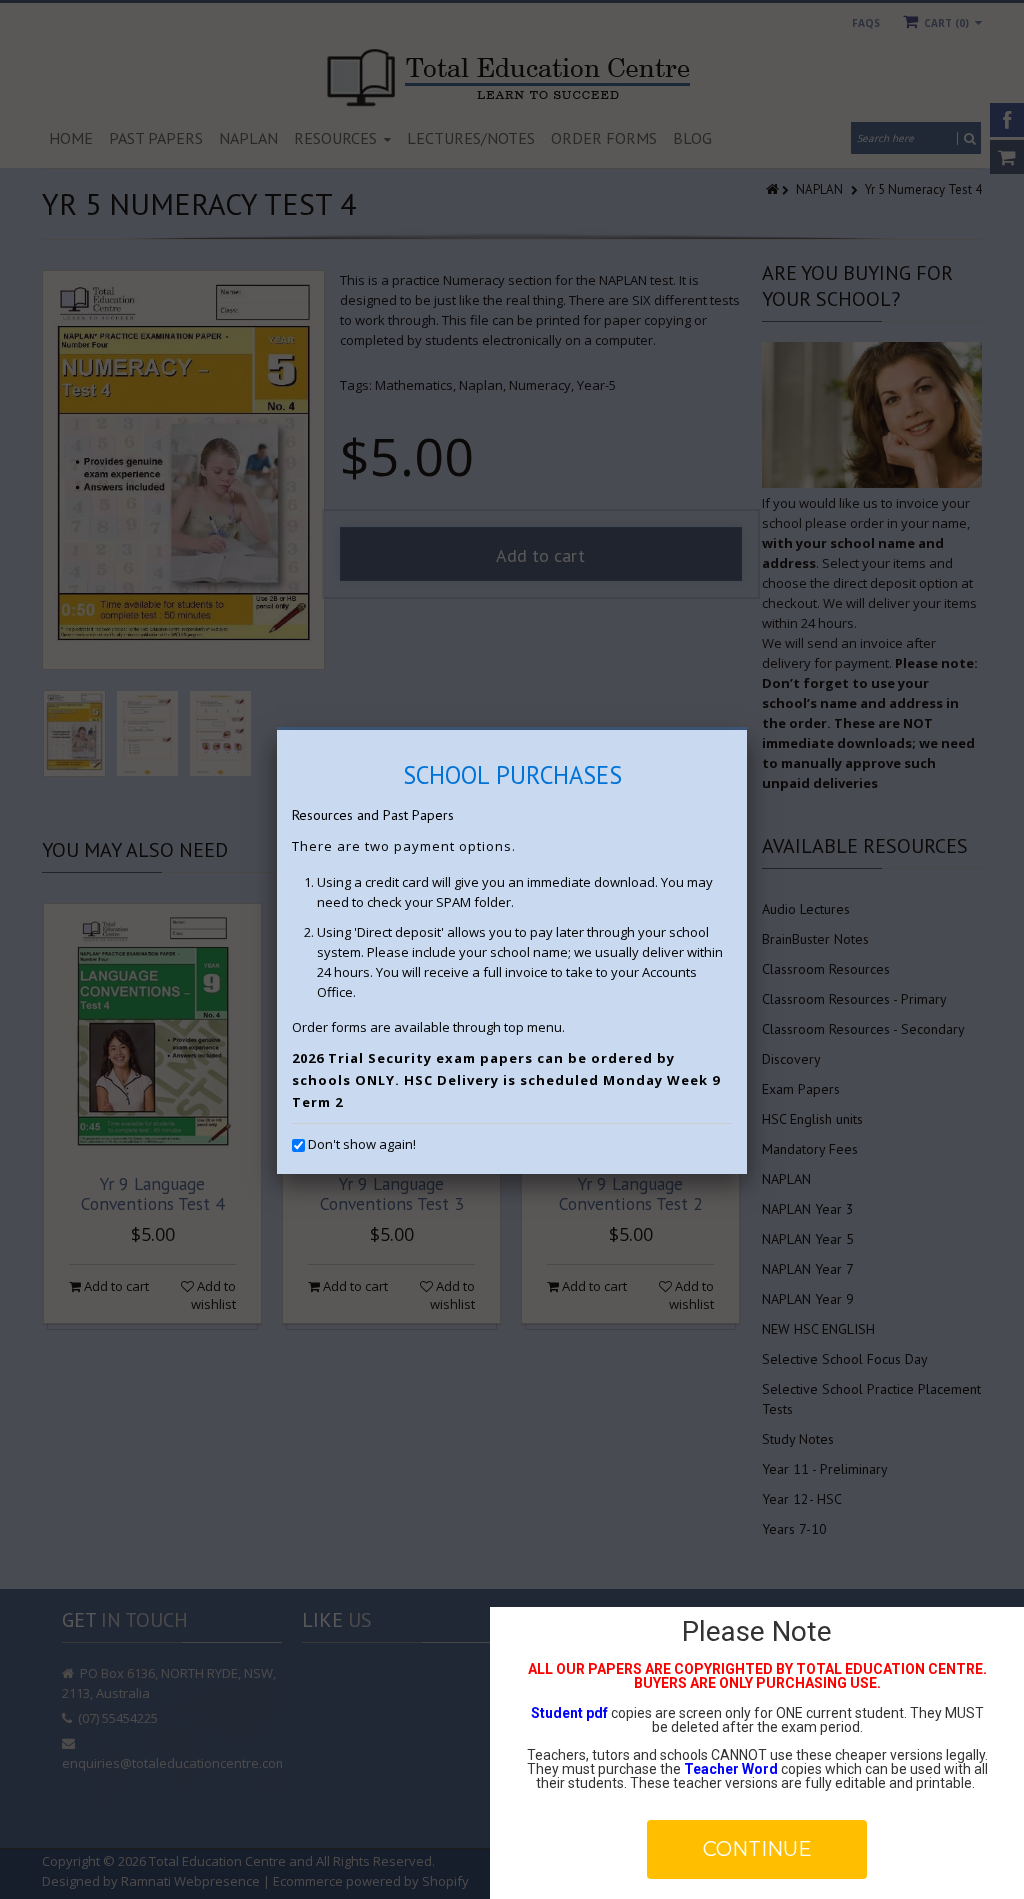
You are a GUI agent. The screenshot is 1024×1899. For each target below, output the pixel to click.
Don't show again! (362, 1144)
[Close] (747, 730)
